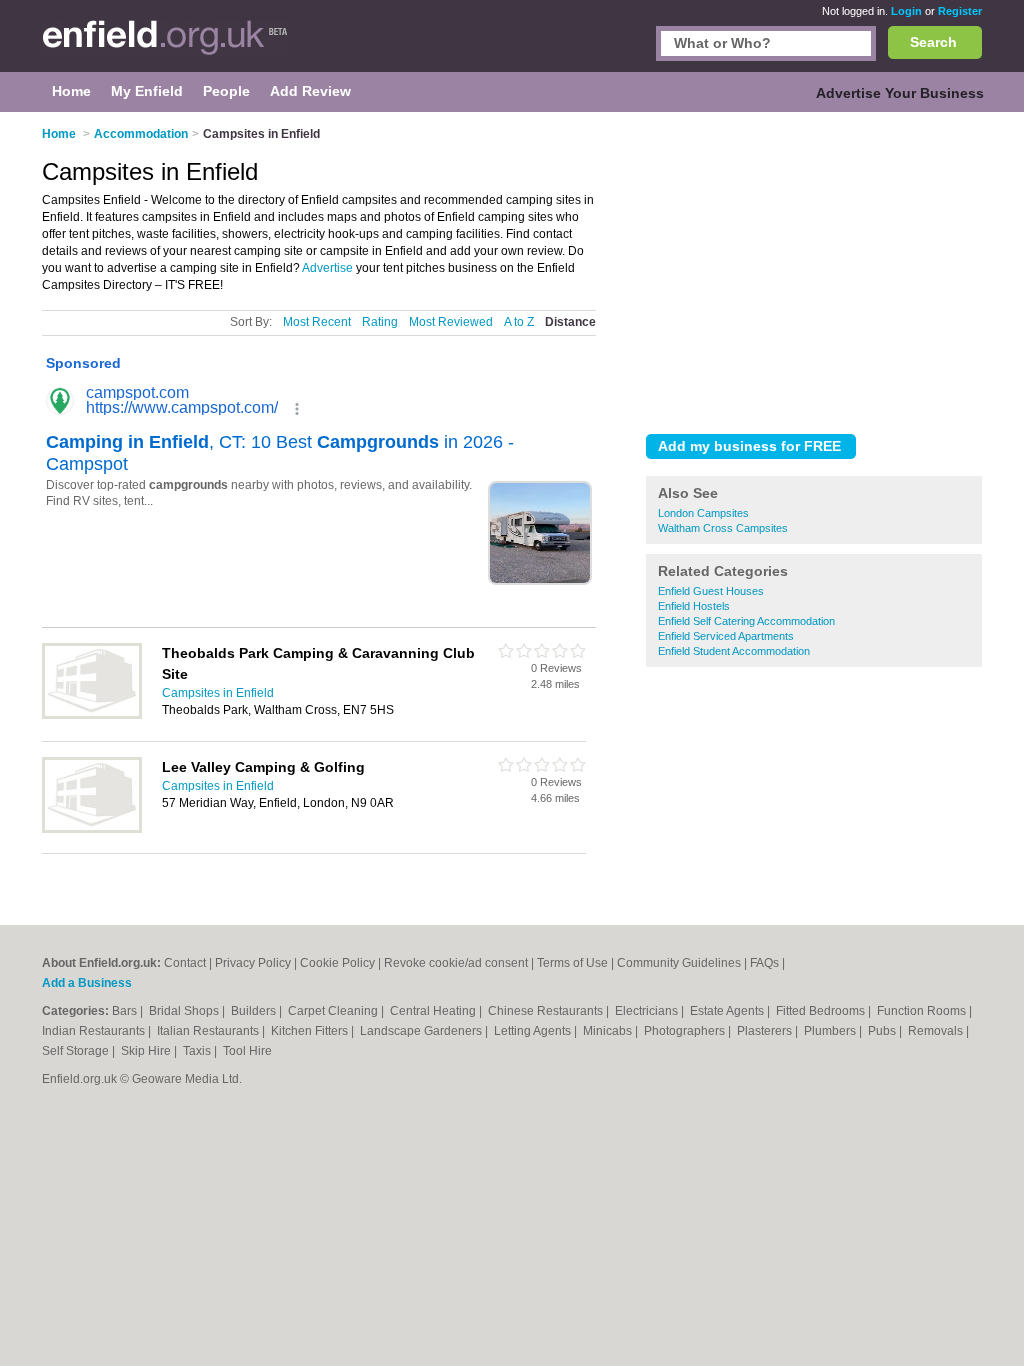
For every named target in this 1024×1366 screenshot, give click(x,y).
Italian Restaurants (209, 1031)
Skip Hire (147, 1051)
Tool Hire (247, 1051)
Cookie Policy (337, 963)
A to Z (519, 322)
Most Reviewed (451, 322)
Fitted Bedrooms (822, 1011)
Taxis (198, 1051)
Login (906, 11)
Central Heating (434, 1011)
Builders (255, 1011)
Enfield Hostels (694, 606)
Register (960, 11)
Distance (570, 322)
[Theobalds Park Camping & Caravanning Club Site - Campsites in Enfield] (92, 715)
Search (933, 42)
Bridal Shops (185, 1011)
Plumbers (831, 1031)
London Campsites (703, 513)
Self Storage (77, 1051)
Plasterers (766, 1031)
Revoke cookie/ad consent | (460, 963)
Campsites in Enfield (218, 693)
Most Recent (317, 322)
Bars (126, 1011)
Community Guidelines (679, 963)
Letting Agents (534, 1031)
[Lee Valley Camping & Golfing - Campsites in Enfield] (92, 829)
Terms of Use (572, 963)
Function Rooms (923, 1011)
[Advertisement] (814, 269)
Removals (937, 1031)
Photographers (686, 1031)
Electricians (648, 1011)
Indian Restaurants (95, 1031)
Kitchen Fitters (311, 1031)
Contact (185, 963)
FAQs (764, 963)
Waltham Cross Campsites (723, 528)
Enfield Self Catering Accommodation (746, 621)
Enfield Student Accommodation (734, 651)
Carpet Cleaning (334, 1011)
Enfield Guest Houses (711, 591)
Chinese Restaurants (547, 1011)
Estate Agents (728, 1011)
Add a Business (87, 983)
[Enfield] (165, 46)
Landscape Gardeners (422, 1031)
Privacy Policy (253, 963)
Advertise (327, 268)
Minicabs (609, 1031)
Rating (380, 322)
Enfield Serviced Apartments (726, 636)
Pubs (883, 1031)
